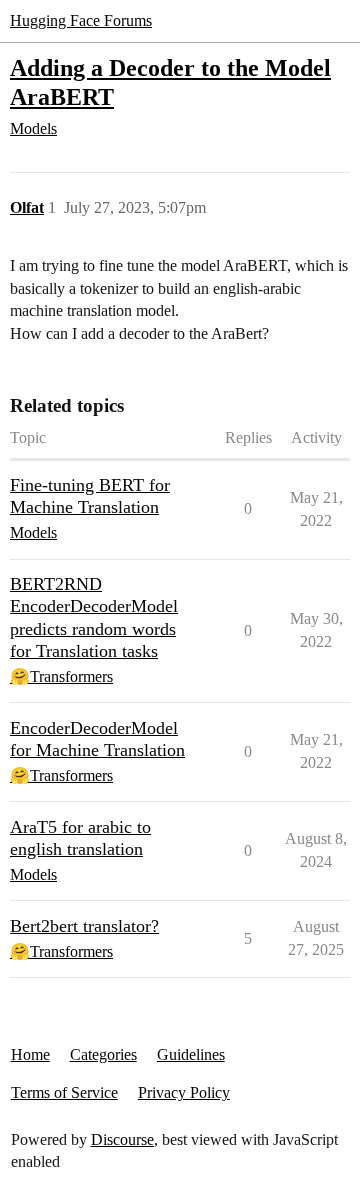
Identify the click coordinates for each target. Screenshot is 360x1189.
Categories (103, 1054)
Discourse (122, 1139)
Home (30, 1054)
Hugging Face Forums (81, 20)
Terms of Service (64, 1092)
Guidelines (191, 1054)
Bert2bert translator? (84, 926)
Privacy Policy (184, 1092)
